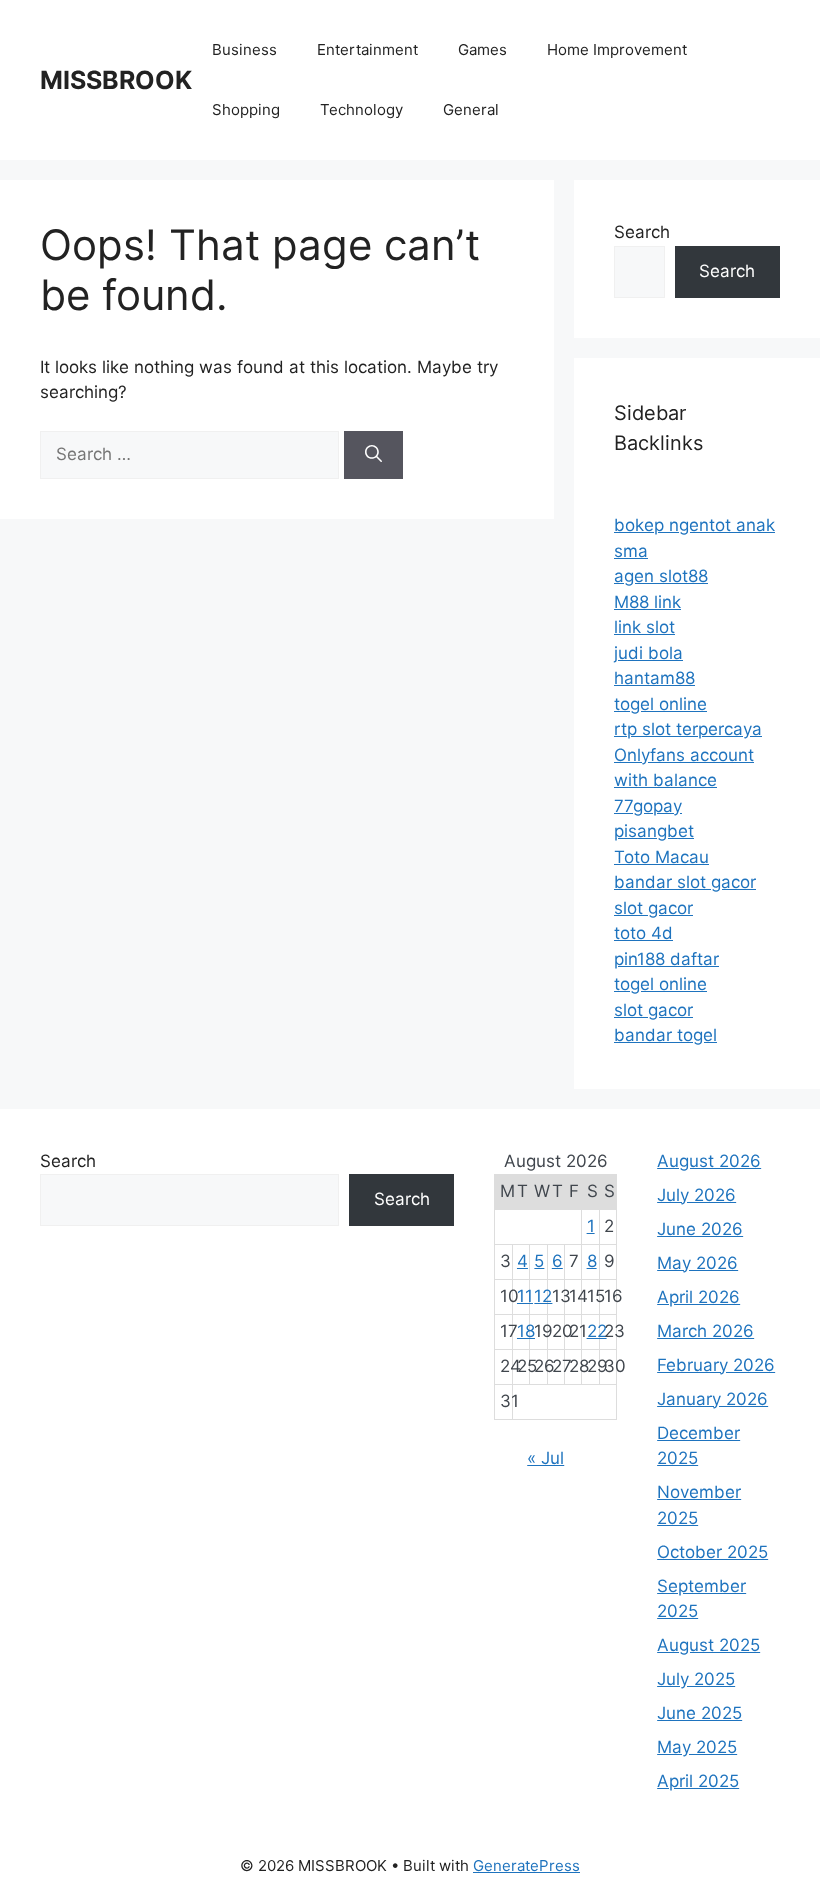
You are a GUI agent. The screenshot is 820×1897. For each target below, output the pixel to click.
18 (526, 1331)
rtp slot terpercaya (688, 729)
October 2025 (712, 1552)
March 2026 (705, 1331)
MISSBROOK (116, 80)
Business (244, 49)
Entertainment (367, 49)
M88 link (647, 602)
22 (597, 1331)
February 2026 (716, 1365)
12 (543, 1296)
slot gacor (653, 908)
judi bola (648, 653)
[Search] (373, 455)
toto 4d (643, 933)
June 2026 (700, 1229)
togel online (660, 704)
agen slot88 (661, 576)
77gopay (648, 806)
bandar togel (665, 1035)
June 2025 (699, 1713)
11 (525, 1296)
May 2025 (697, 1747)
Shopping (246, 109)
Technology (361, 109)
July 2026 (696, 1195)
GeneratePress (526, 1865)
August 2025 (708, 1645)
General (471, 109)
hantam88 (654, 678)
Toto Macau (661, 857)
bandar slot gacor (685, 882)
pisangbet (654, 831)
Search (642, 232)
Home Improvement (617, 49)
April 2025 (698, 1781)
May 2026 (697, 1263)
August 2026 (709, 1161)
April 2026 (698, 1297)
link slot (644, 627)
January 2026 (712, 1399)
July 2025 (696, 1679)
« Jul (545, 1458)
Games (482, 49)
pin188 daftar (666, 959)
